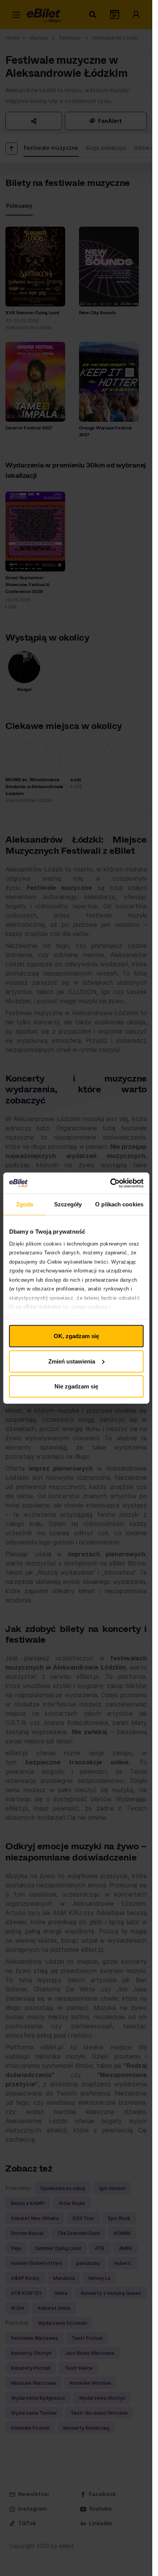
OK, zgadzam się (76, 1336)
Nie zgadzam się (76, 1386)
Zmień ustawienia (72, 1361)
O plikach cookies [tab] (119, 1204)
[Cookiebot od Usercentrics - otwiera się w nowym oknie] (110, 1183)
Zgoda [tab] (25, 1204)
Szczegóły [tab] (68, 1204)
